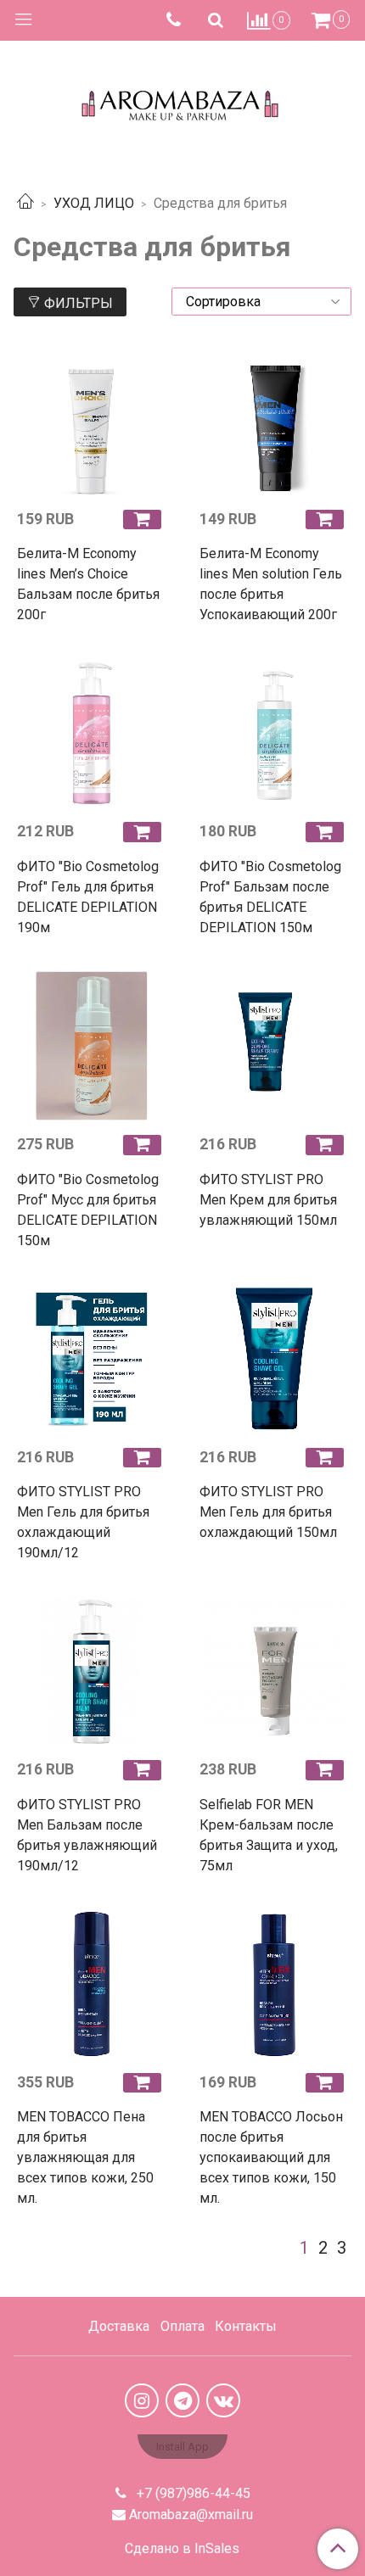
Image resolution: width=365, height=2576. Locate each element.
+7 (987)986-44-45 (192, 2493)
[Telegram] (182, 2400)
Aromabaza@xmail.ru (191, 2515)
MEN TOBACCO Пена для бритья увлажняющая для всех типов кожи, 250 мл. (85, 2157)
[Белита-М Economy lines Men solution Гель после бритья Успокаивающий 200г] (274, 421)
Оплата (182, 2326)
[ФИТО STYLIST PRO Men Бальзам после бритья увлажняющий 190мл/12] (91, 1671)
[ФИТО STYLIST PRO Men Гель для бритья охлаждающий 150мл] (274, 1359)
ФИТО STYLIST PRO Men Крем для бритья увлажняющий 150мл (268, 1200)
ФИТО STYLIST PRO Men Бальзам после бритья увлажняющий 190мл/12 (87, 1835)
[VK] (223, 2400)
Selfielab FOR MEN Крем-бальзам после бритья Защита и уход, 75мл (269, 1835)
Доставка (119, 2326)
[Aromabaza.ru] (183, 101)
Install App (182, 2447)
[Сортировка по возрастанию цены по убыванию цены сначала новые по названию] (261, 302)
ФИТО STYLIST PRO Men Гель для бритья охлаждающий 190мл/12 (83, 1522)
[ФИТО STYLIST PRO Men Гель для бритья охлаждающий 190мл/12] (91, 1359)
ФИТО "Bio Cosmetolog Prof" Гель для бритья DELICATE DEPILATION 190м (88, 897)
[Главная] (25, 203)
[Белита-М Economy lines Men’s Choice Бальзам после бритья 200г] (91, 421)
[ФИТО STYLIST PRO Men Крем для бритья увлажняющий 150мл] (274, 1046)
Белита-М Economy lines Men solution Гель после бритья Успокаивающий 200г (271, 584)
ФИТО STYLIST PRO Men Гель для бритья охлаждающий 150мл (268, 1512)
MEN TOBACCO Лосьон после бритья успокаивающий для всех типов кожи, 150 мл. (271, 2157)
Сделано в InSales (182, 2549)
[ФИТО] (91, 733)
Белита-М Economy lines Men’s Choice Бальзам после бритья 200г (88, 584)
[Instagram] (142, 2400)
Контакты (246, 2326)
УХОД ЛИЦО (94, 203)
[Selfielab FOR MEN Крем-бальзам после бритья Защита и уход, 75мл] (274, 1671)
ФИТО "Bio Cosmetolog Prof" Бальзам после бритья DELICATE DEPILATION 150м (270, 897)
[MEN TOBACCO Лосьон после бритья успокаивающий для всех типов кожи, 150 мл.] (274, 1984)
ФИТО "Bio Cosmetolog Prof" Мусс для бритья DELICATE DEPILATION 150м (88, 1210)
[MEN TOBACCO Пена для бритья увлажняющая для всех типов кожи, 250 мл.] (91, 1984)
